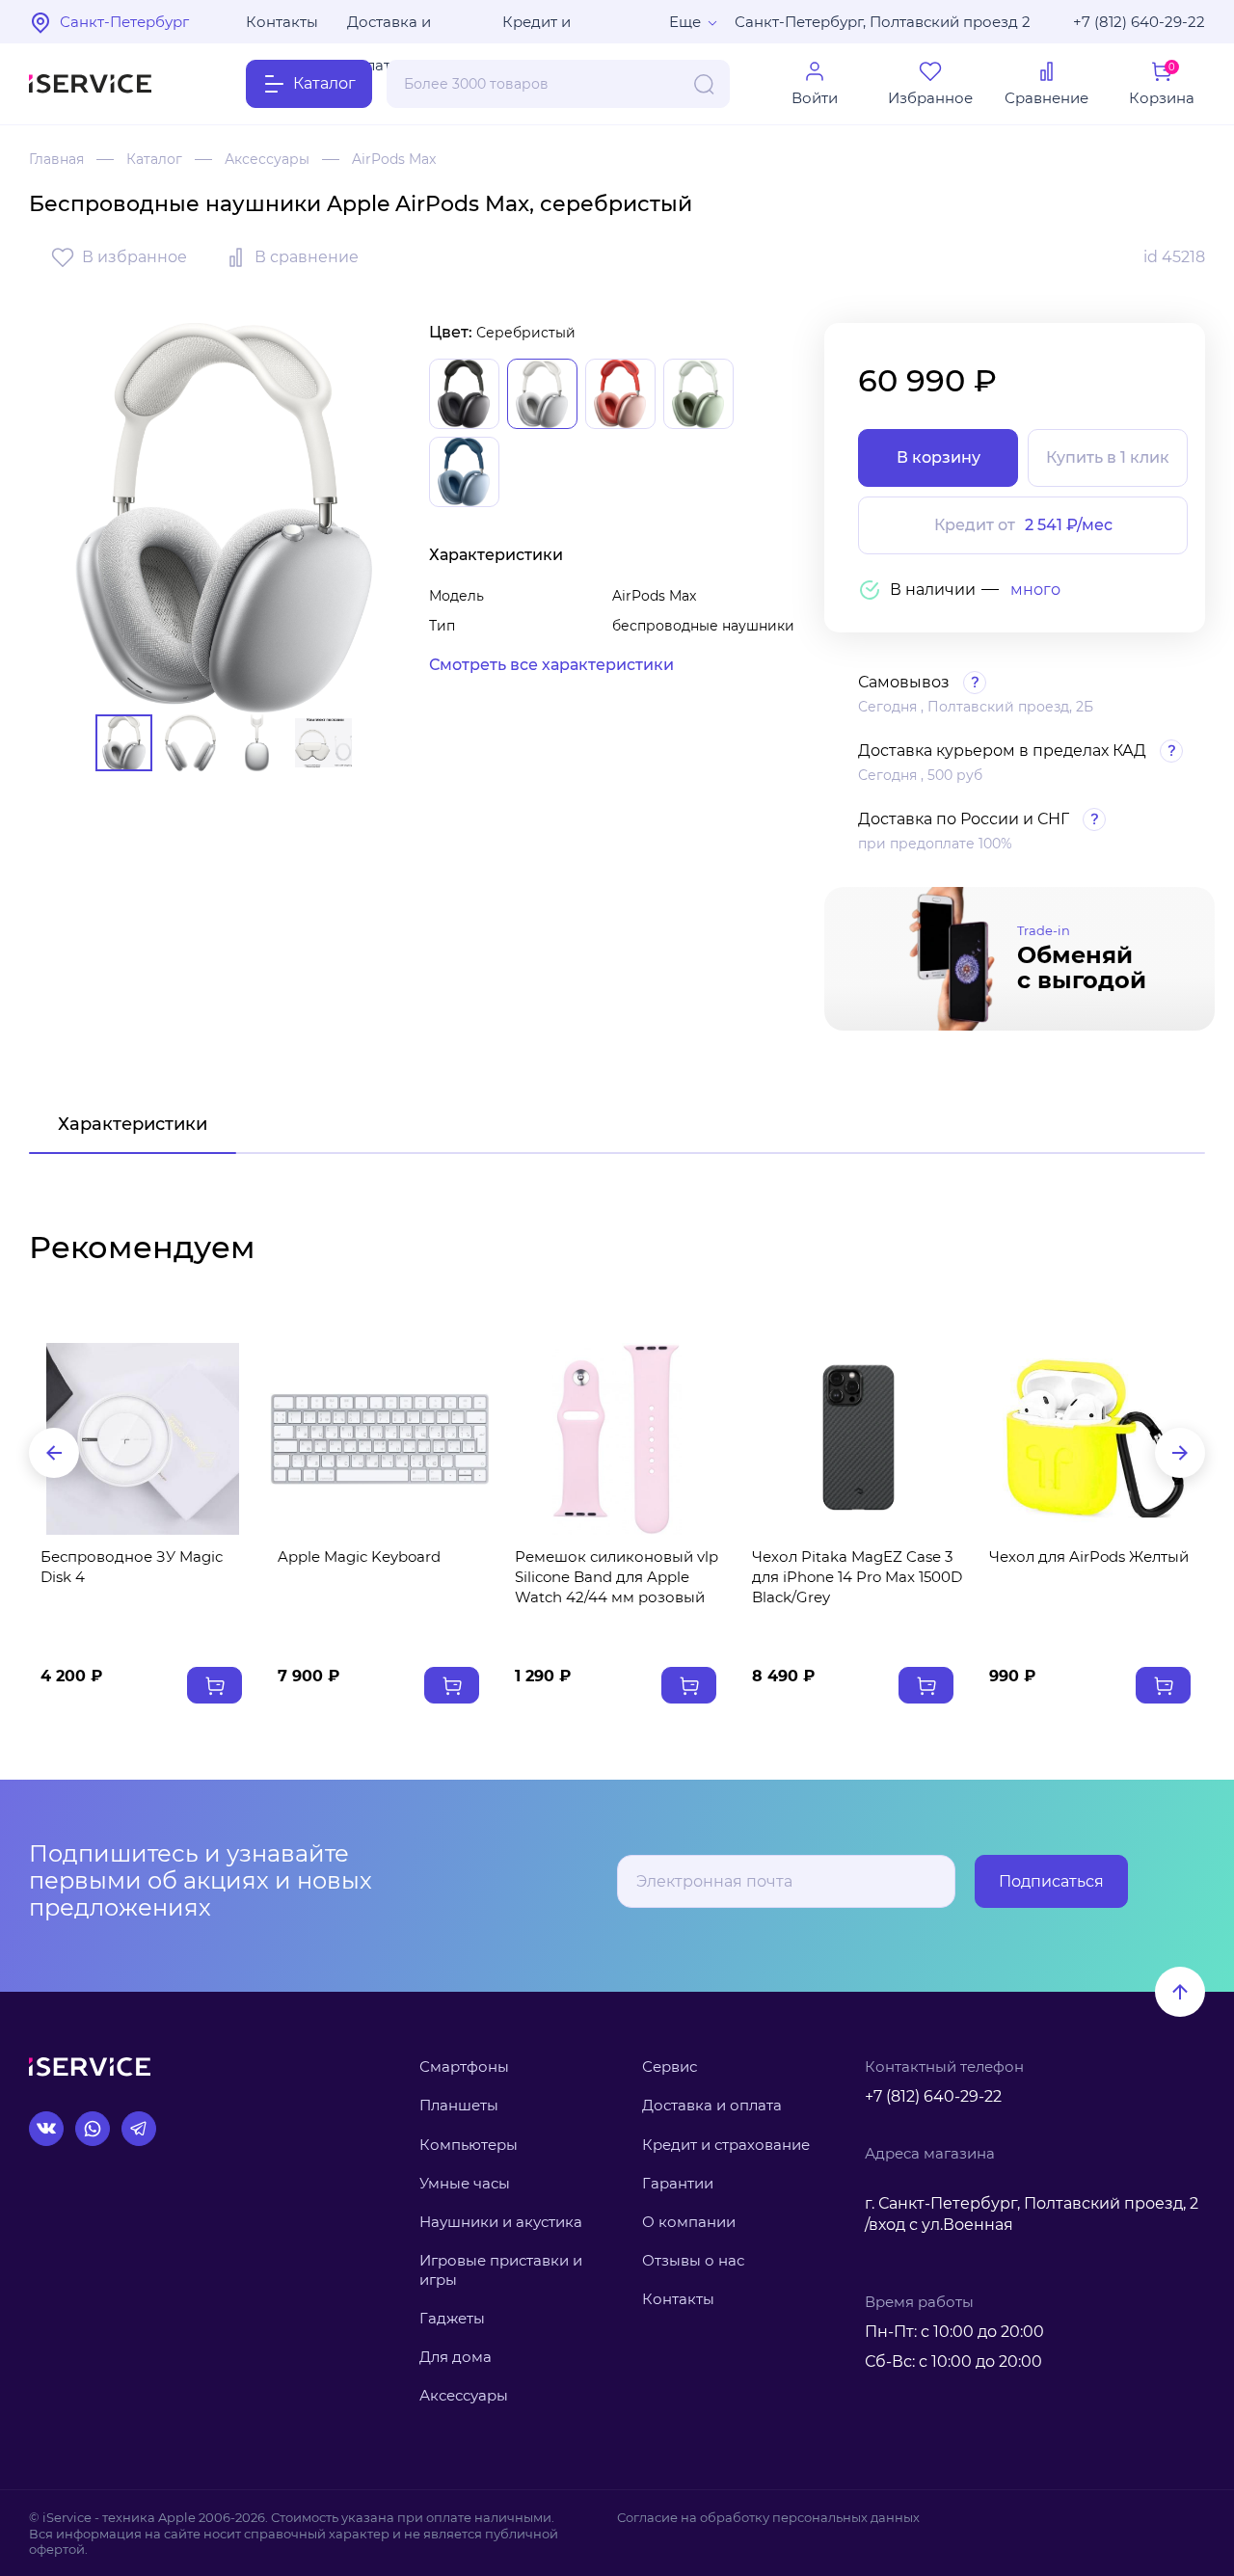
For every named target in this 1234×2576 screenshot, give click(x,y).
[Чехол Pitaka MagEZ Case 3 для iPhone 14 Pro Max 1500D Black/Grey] (854, 1439)
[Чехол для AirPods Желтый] (1091, 1439)
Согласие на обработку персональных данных (768, 2517)
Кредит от (1023, 525)
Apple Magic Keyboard (359, 1556)
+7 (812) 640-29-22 (1139, 22)
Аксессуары (267, 159)
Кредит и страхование (726, 2145)
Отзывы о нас (693, 2260)
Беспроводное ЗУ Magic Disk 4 (132, 1567)
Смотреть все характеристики (551, 665)
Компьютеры (469, 2145)
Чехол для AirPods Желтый (1089, 1556)
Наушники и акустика (501, 2222)
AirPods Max (394, 159)
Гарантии (678, 2183)
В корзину (939, 457)
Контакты (282, 22)
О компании (689, 2222)
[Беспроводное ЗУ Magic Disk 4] (143, 1439)
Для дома (456, 2357)
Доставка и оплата (389, 28)
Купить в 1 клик (1108, 457)
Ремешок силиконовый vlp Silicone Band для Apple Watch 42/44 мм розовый (617, 1577)
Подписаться (1051, 1881)
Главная (56, 159)
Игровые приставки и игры (501, 2270)
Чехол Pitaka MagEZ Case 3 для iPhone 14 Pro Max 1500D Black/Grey (857, 1577)
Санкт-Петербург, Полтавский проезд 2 (883, 22)
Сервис (670, 2066)
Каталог (154, 159)
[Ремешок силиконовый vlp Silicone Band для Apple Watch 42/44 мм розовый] (617, 1439)
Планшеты (459, 2105)
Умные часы (465, 2183)
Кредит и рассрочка (542, 28)
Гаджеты (452, 2318)
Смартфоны (464, 2066)
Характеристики (133, 1124)
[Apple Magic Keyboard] (380, 1439)
